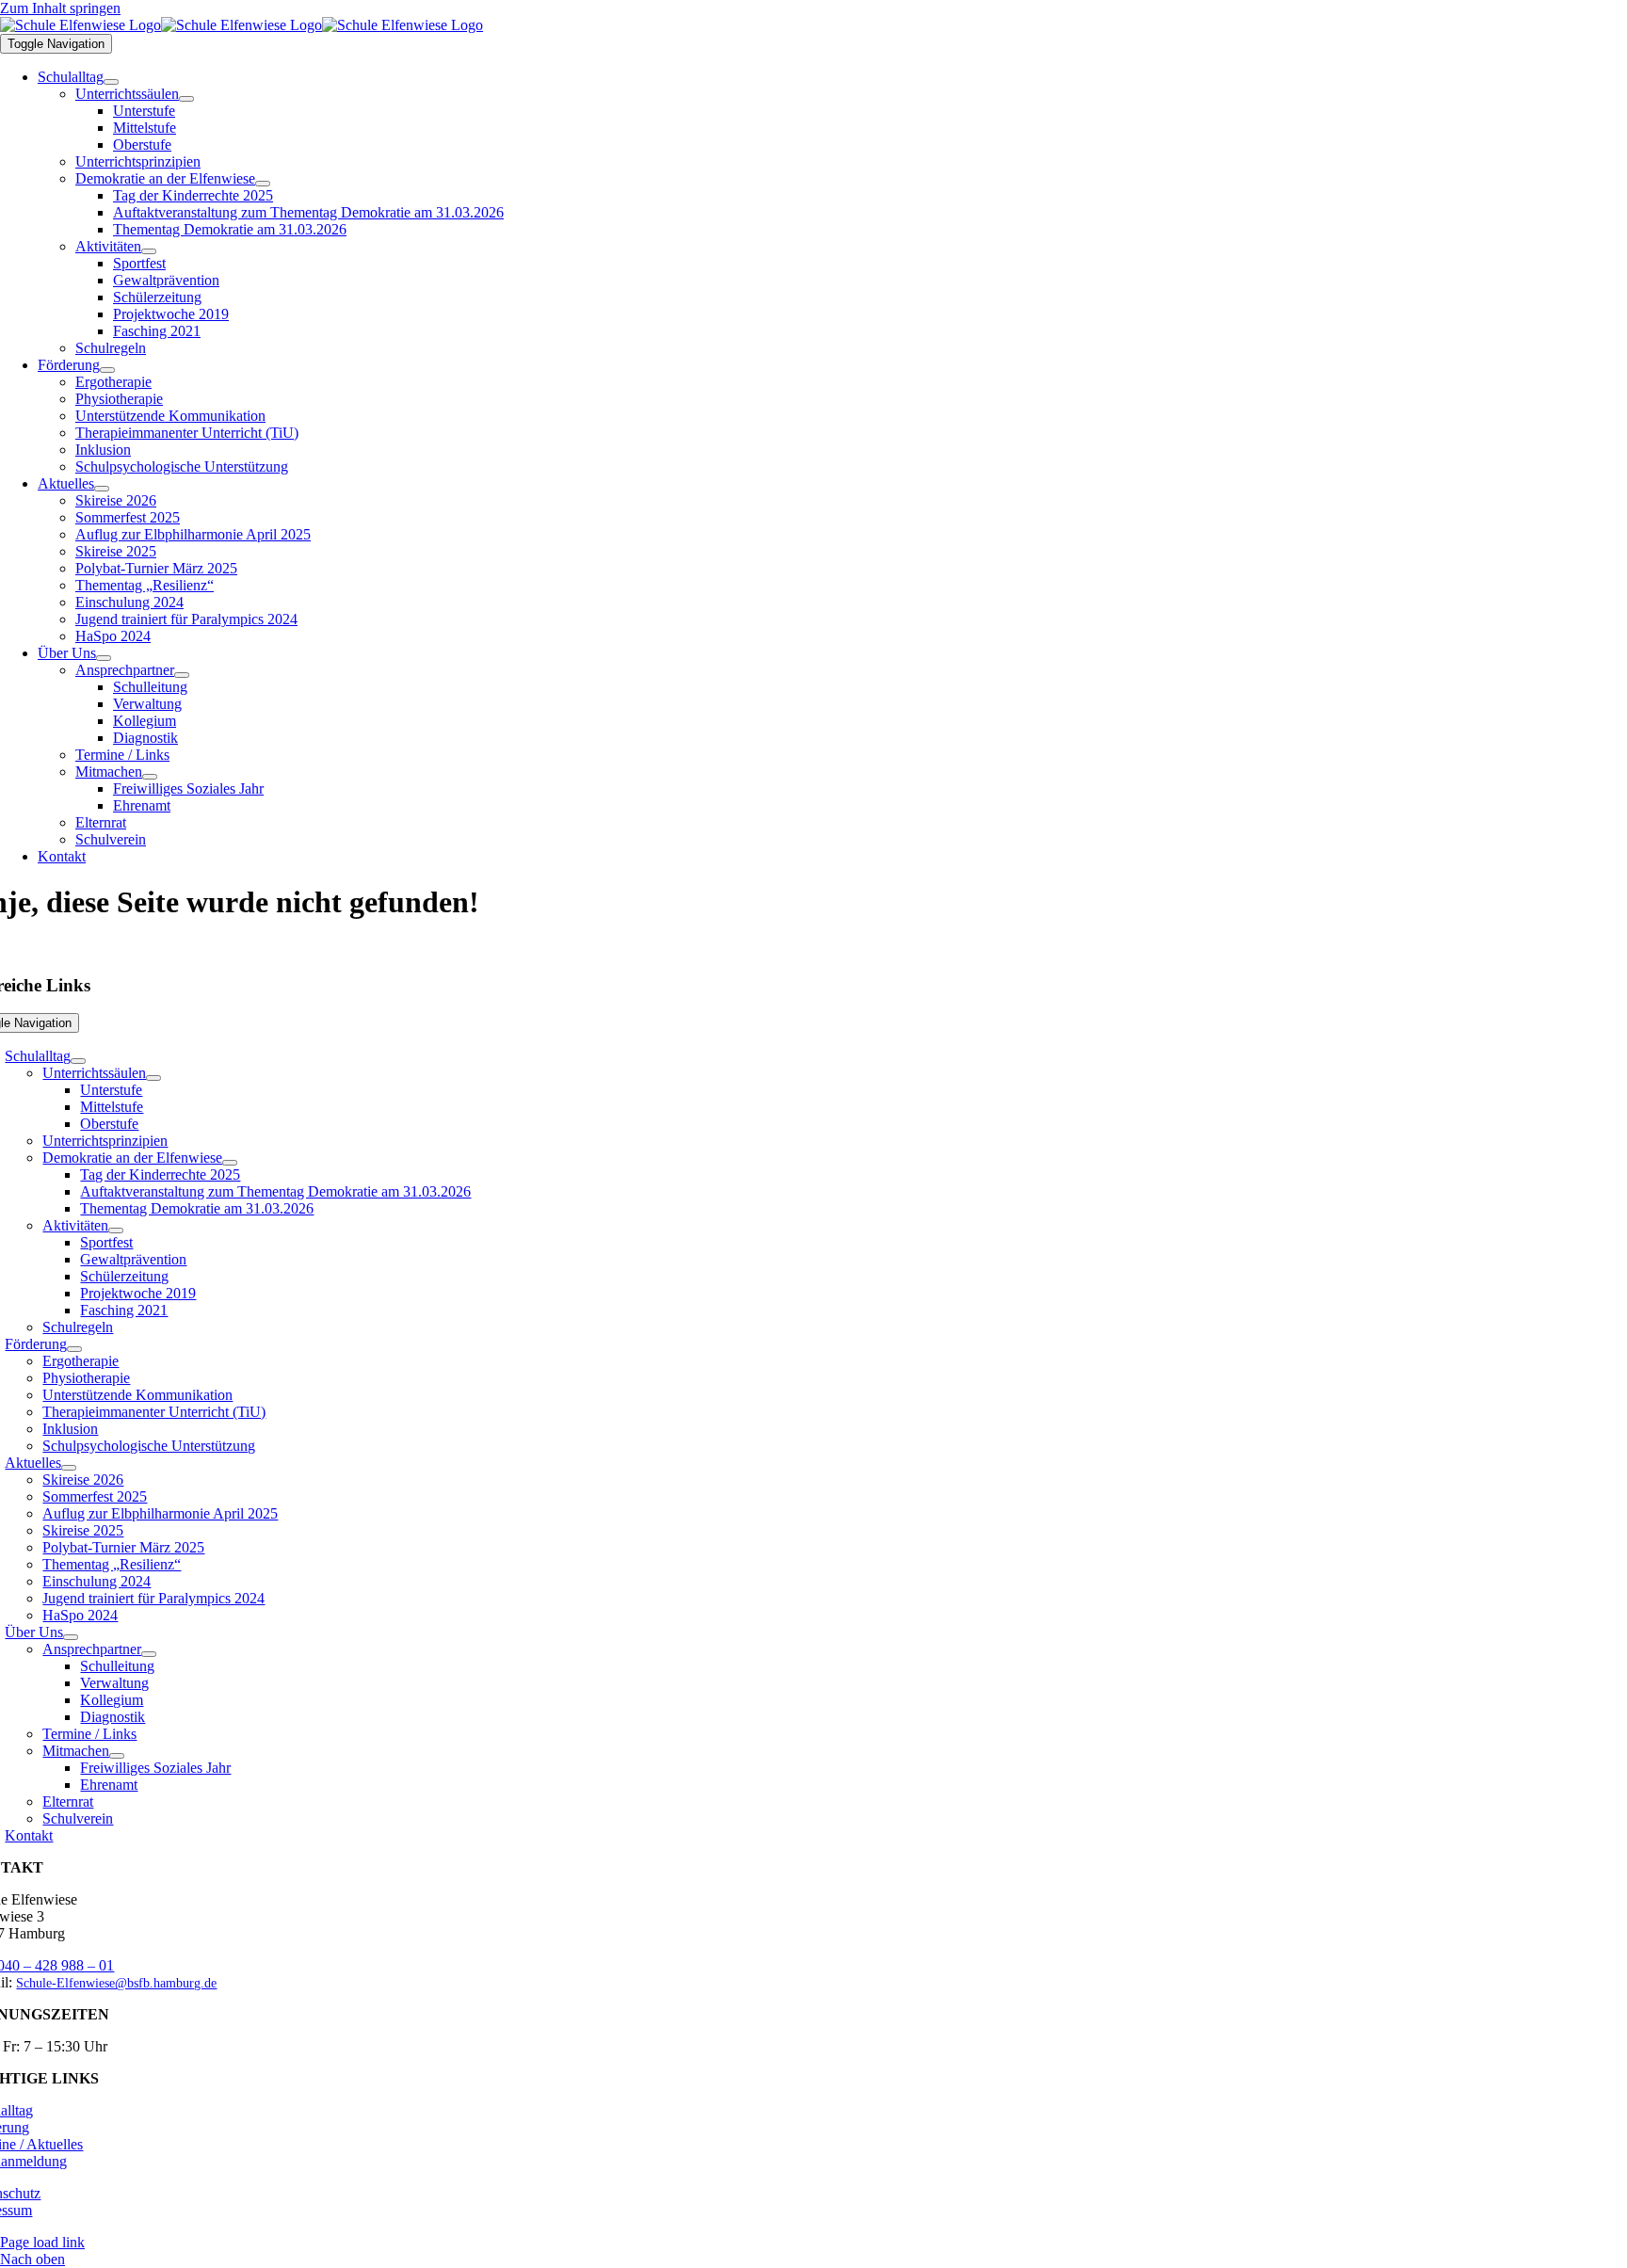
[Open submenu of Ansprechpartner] (182, 675)
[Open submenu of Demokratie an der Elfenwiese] (263, 184)
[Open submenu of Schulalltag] (111, 82)
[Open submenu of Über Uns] (104, 658)
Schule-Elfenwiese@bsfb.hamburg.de (116, 1983)
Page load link (42, 2242)
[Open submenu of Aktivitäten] (149, 251)
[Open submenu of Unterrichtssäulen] (186, 99)
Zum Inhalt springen (60, 8)
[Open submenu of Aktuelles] (102, 489)
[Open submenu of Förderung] (107, 370)
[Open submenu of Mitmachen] (150, 777)
